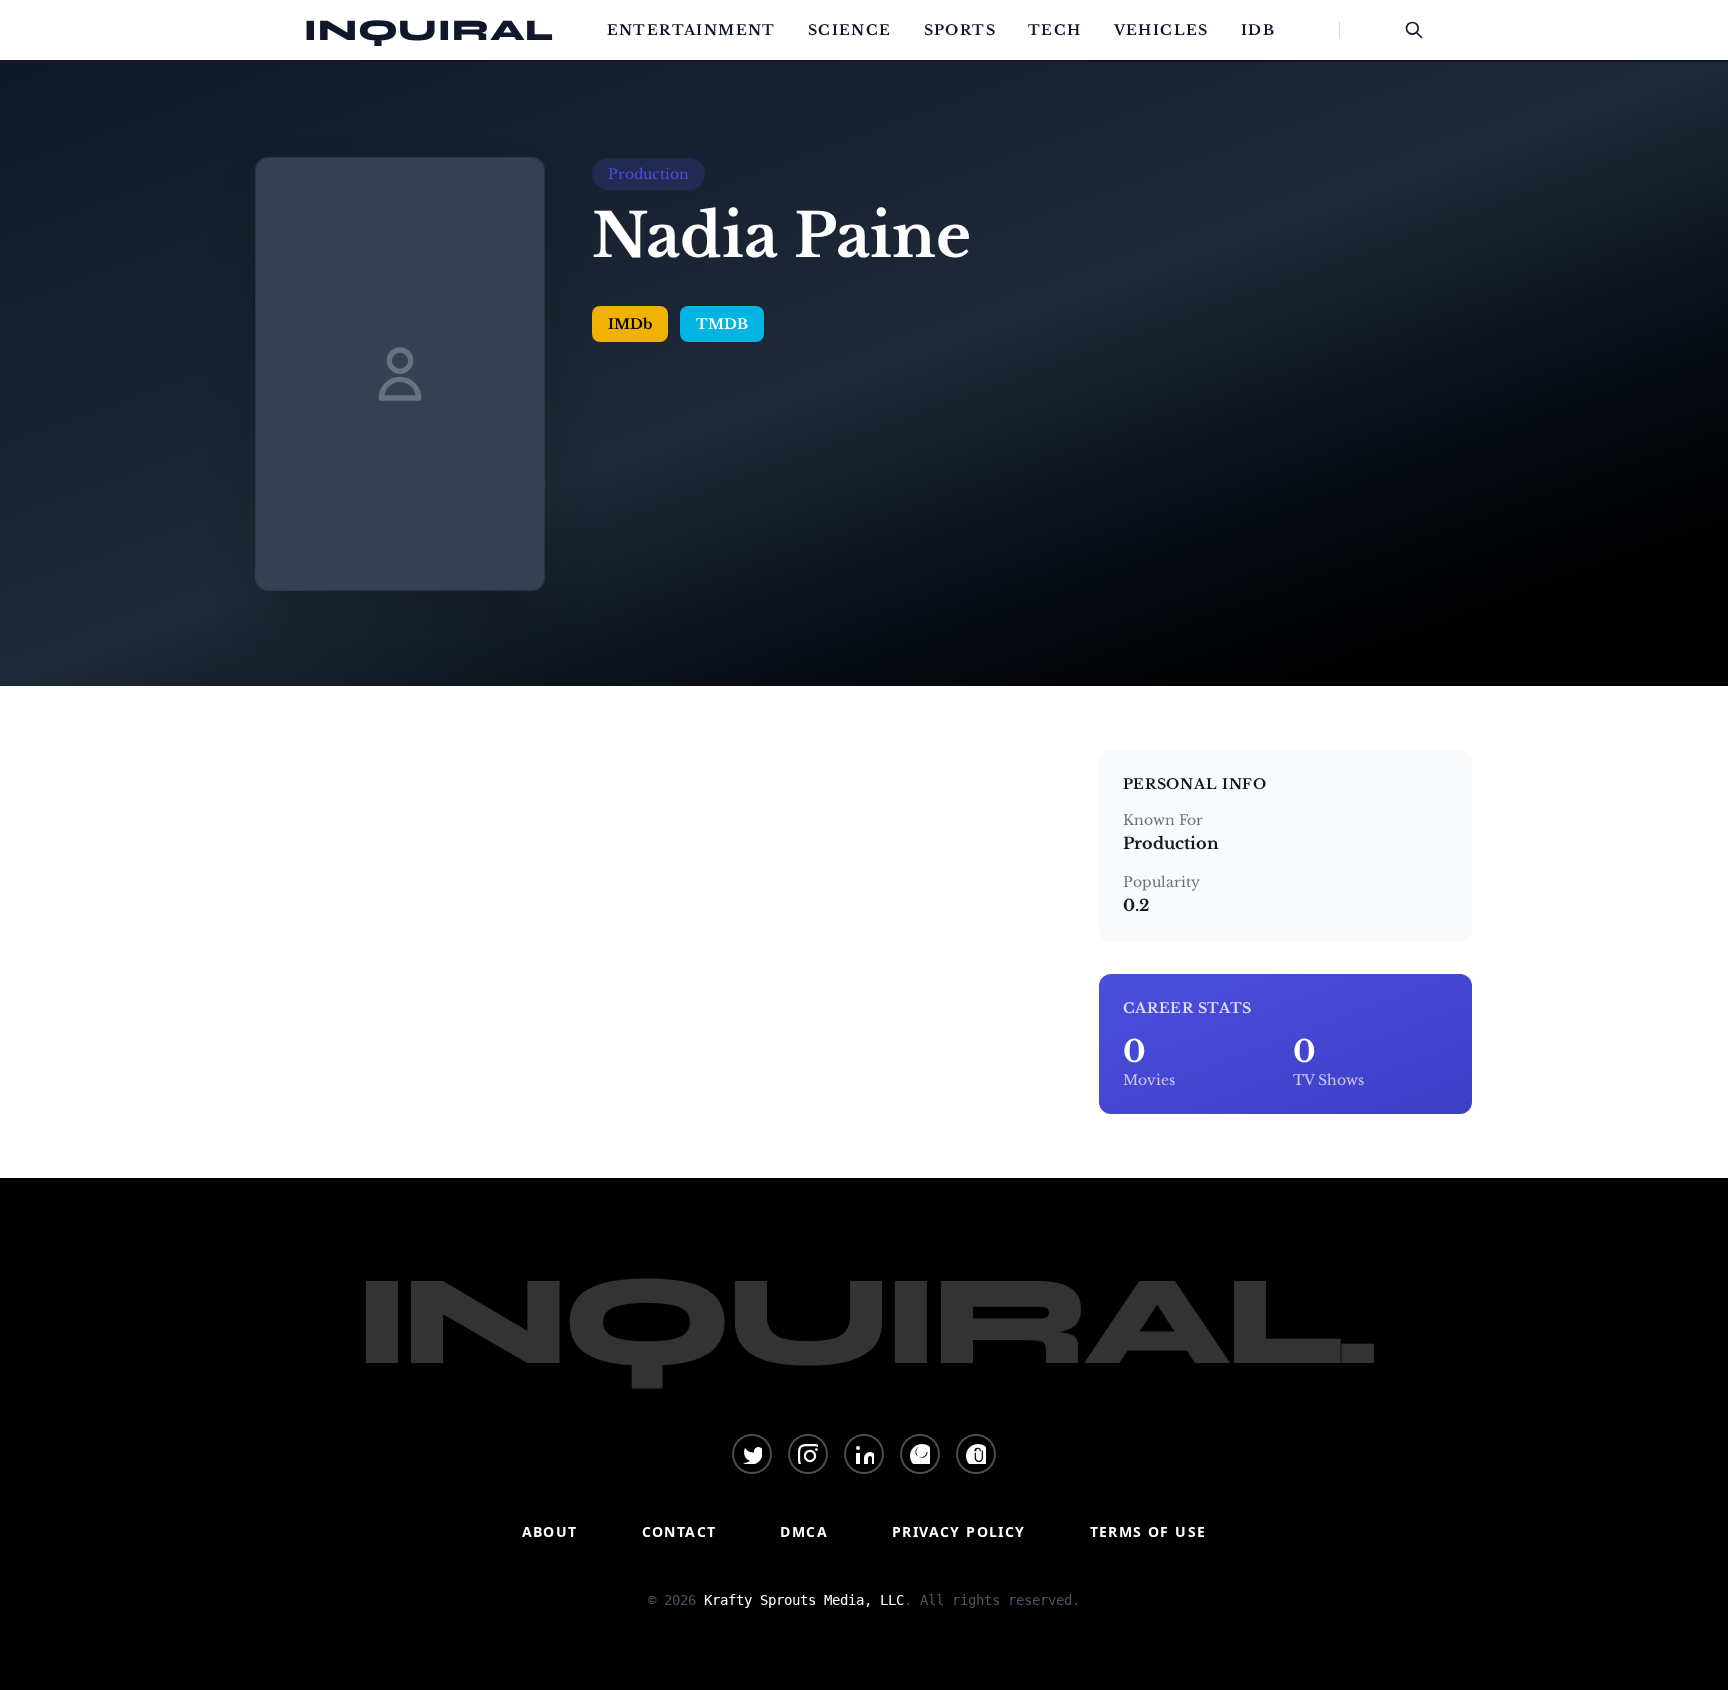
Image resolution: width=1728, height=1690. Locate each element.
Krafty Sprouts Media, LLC (804, 1600)
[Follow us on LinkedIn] (864, 1454)
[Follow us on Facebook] (920, 1454)
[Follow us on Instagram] (808, 1454)
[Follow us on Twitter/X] (752, 1454)
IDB (1258, 30)
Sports (960, 30)
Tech (1055, 30)
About (550, 1531)
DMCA (804, 1531)
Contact (679, 1531)
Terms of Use (1148, 1531)
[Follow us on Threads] (976, 1454)
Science (850, 30)
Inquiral (429, 30)
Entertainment (691, 30)
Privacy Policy (959, 1531)
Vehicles (1161, 30)
